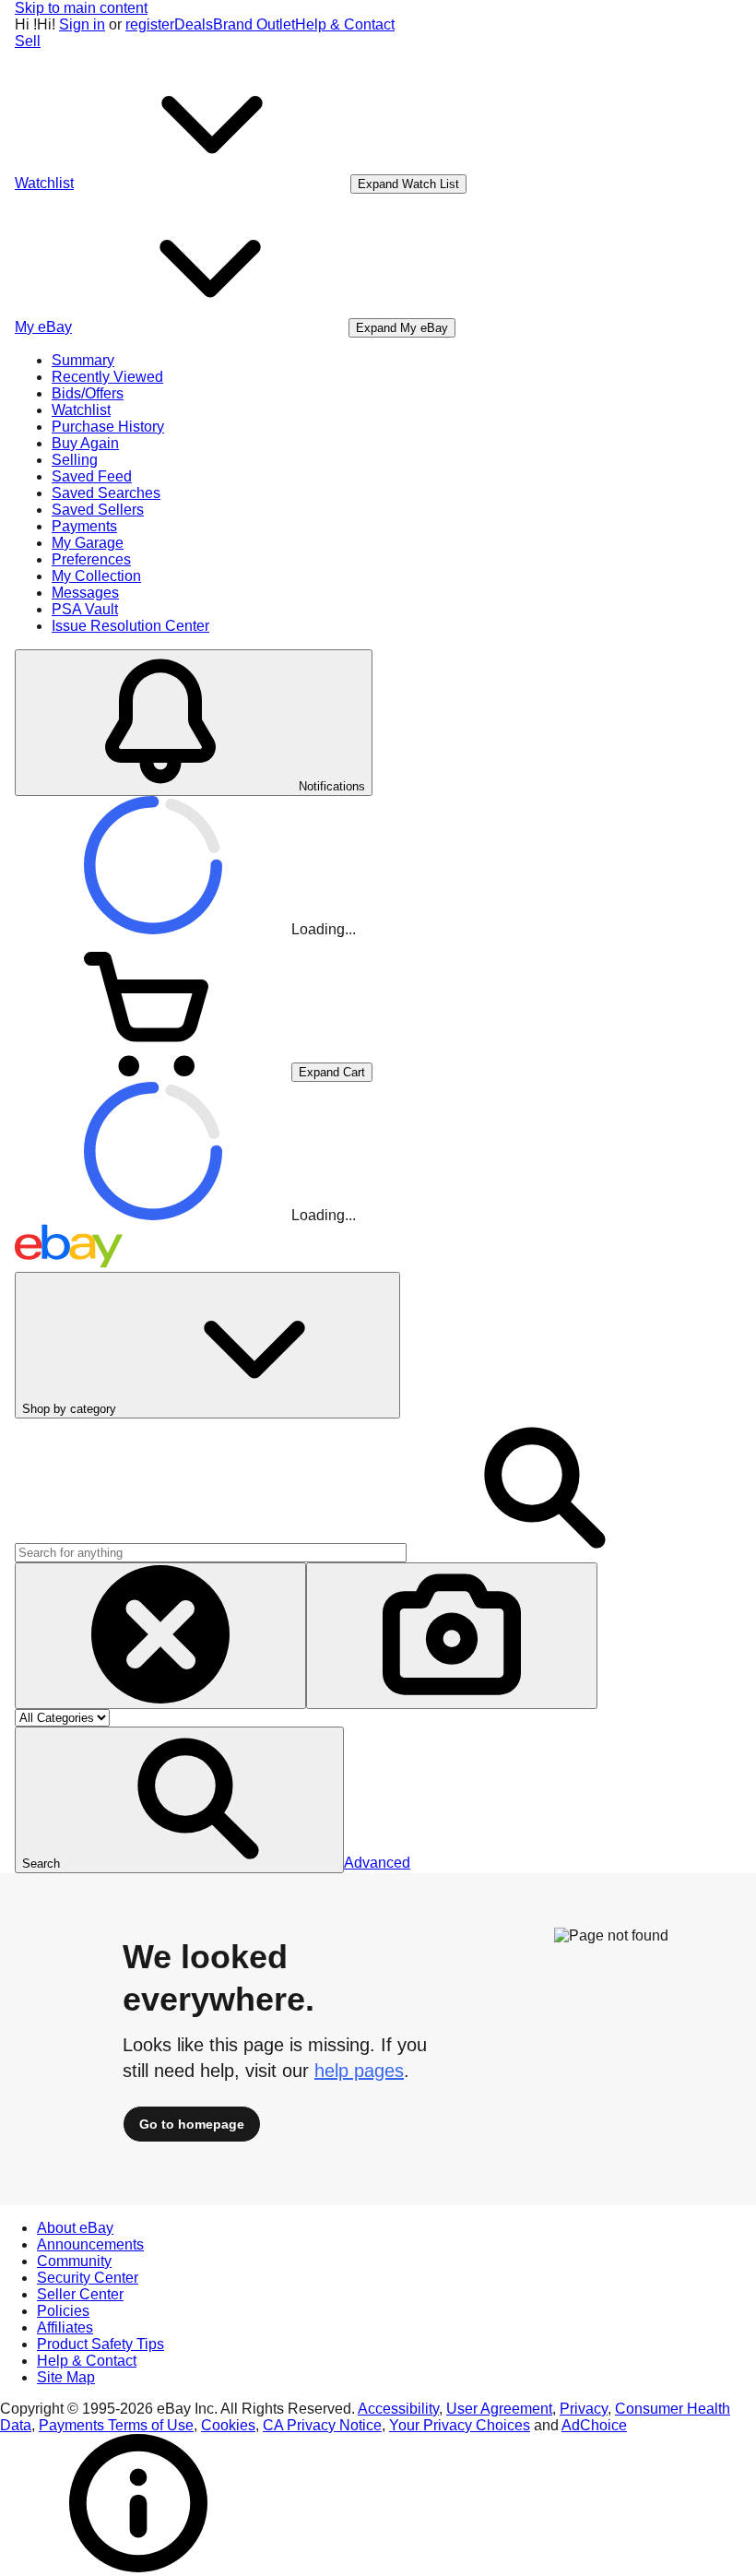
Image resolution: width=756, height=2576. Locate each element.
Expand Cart (332, 1072)
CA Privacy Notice (322, 2425)
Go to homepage (192, 2124)
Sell (28, 41)
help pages (359, 2071)
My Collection (96, 576)
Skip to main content (81, 8)
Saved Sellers (98, 510)
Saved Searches (106, 493)
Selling (75, 460)
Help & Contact (345, 24)
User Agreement (499, 2409)
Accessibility (398, 2409)
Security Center (88, 2278)
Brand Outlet (254, 24)
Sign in (82, 24)
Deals (194, 24)
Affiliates (65, 2327)
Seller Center (80, 2294)
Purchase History (108, 427)
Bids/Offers (88, 393)
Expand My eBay (402, 328)
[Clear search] (160, 1636)
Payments (84, 526)
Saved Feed (92, 476)
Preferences (91, 559)
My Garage (88, 543)
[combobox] (211, 1553)
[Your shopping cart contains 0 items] (153, 1071)
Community (74, 2261)
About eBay (75, 2228)
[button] (179, 1800)
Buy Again (85, 443)
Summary (83, 360)
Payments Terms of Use (116, 2425)
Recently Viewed (107, 377)
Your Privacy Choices (460, 2425)
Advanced (377, 1863)
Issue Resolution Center (130, 626)
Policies (63, 2311)
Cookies (228, 2425)
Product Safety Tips (100, 2344)
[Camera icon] (452, 1636)
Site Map (66, 2377)
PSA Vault (85, 609)
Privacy (584, 2409)
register (150, 24)
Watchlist (81, 410)
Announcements (90, 2244)
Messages (85, 593)
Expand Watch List (408, 184)
